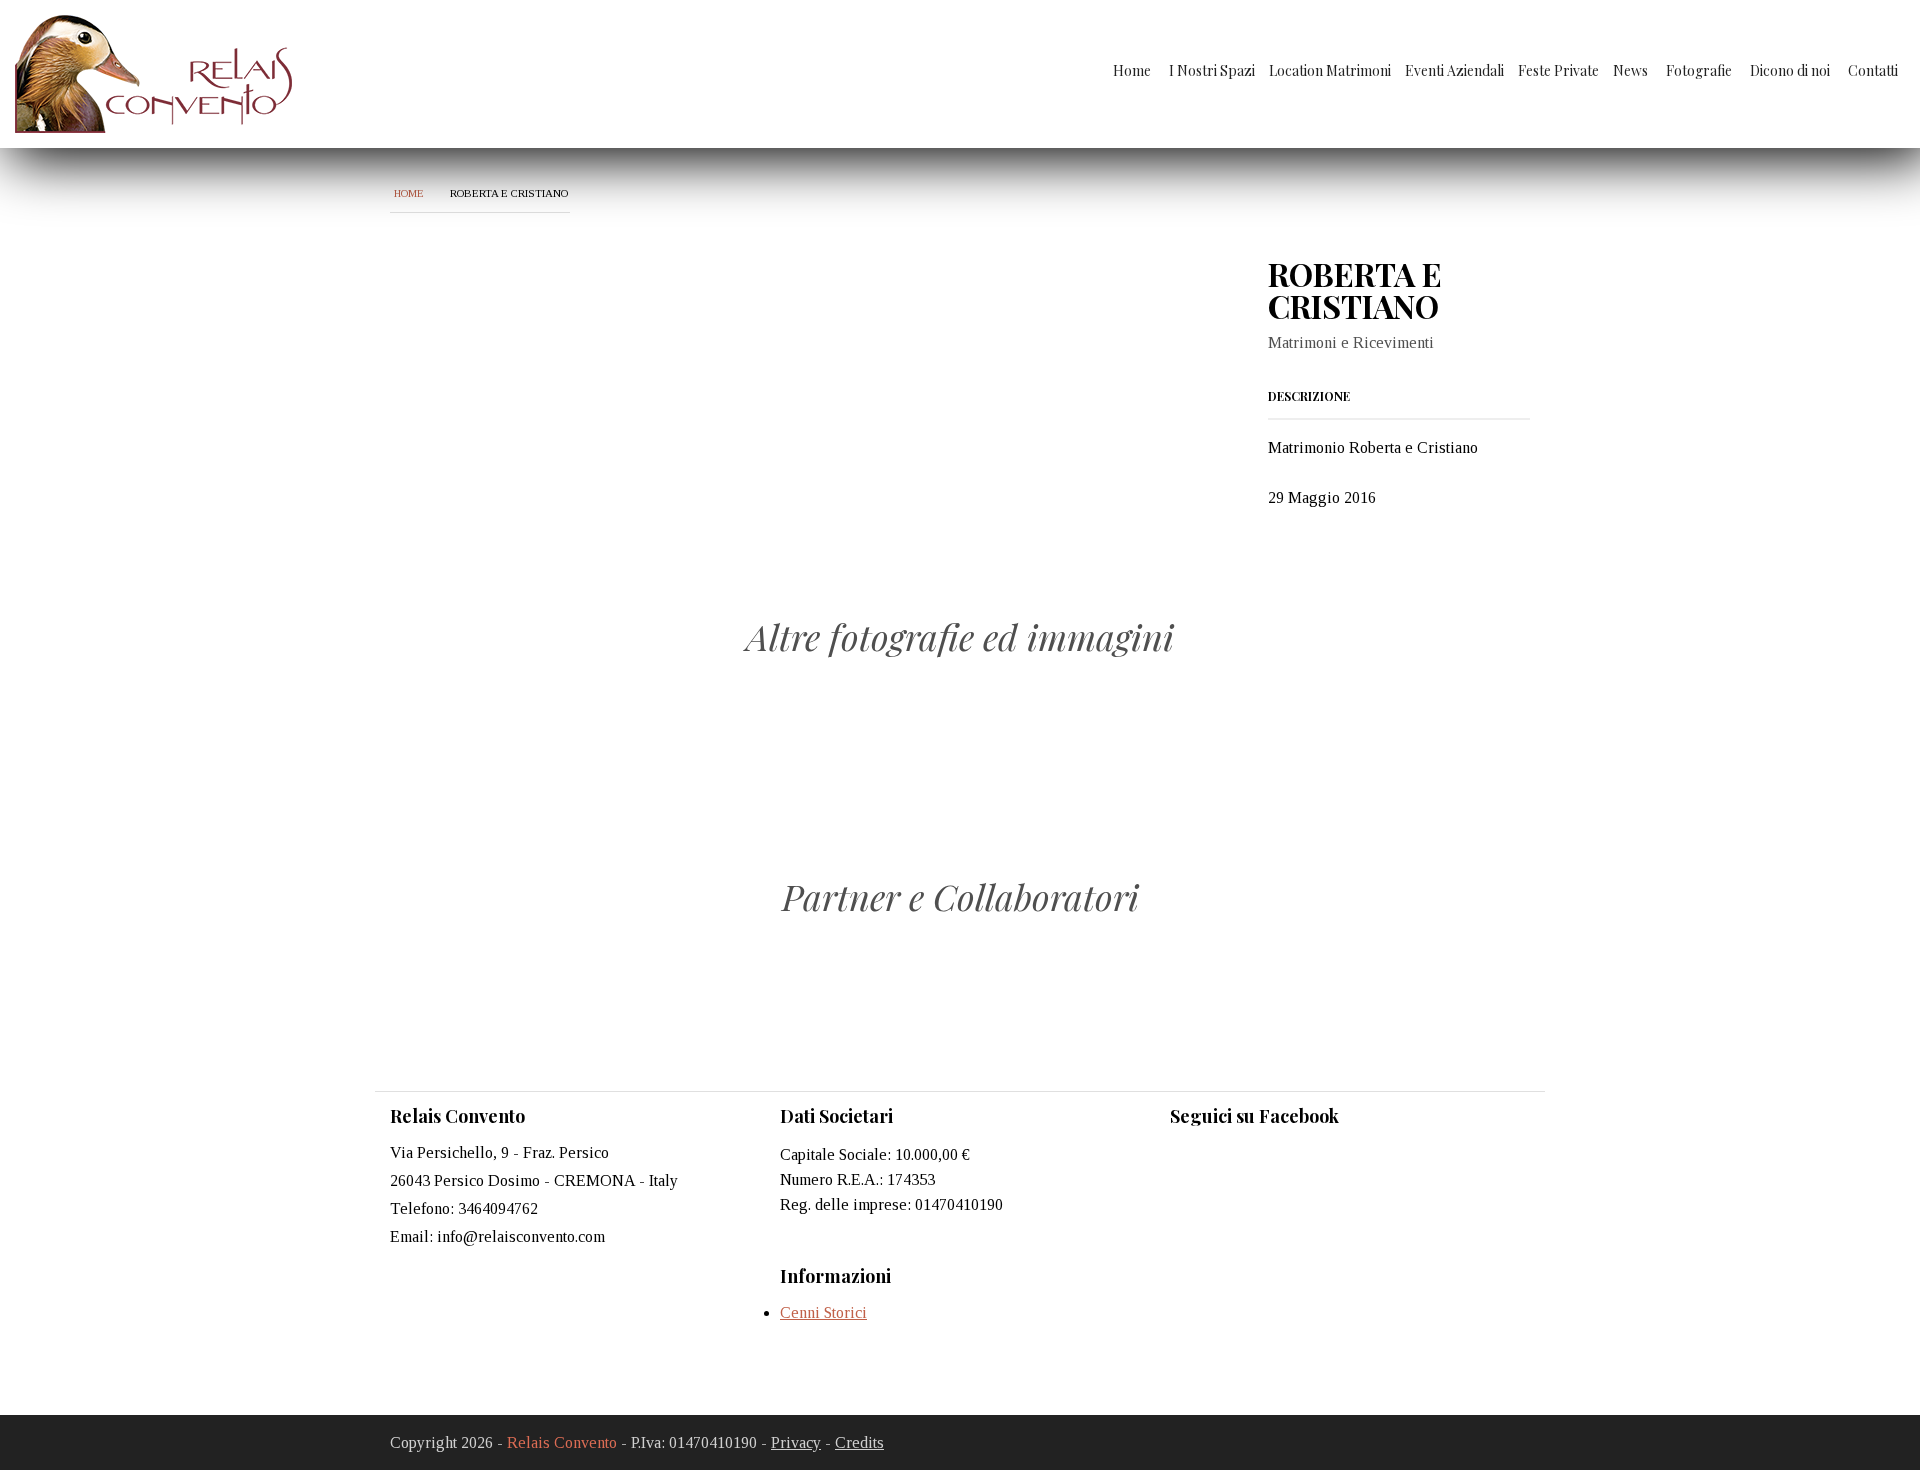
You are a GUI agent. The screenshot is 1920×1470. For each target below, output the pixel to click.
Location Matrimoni (1330, 70)
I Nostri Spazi (1212, 70)
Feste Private (1558, 70)
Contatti (1873, 70)
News (1630, 70)
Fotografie (1699, 70)
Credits (859, 1442)
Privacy (796, 1442)
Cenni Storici (823, 1312)
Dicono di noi (1790, 70)
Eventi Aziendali (1454, 70)
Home (1132, 70)
